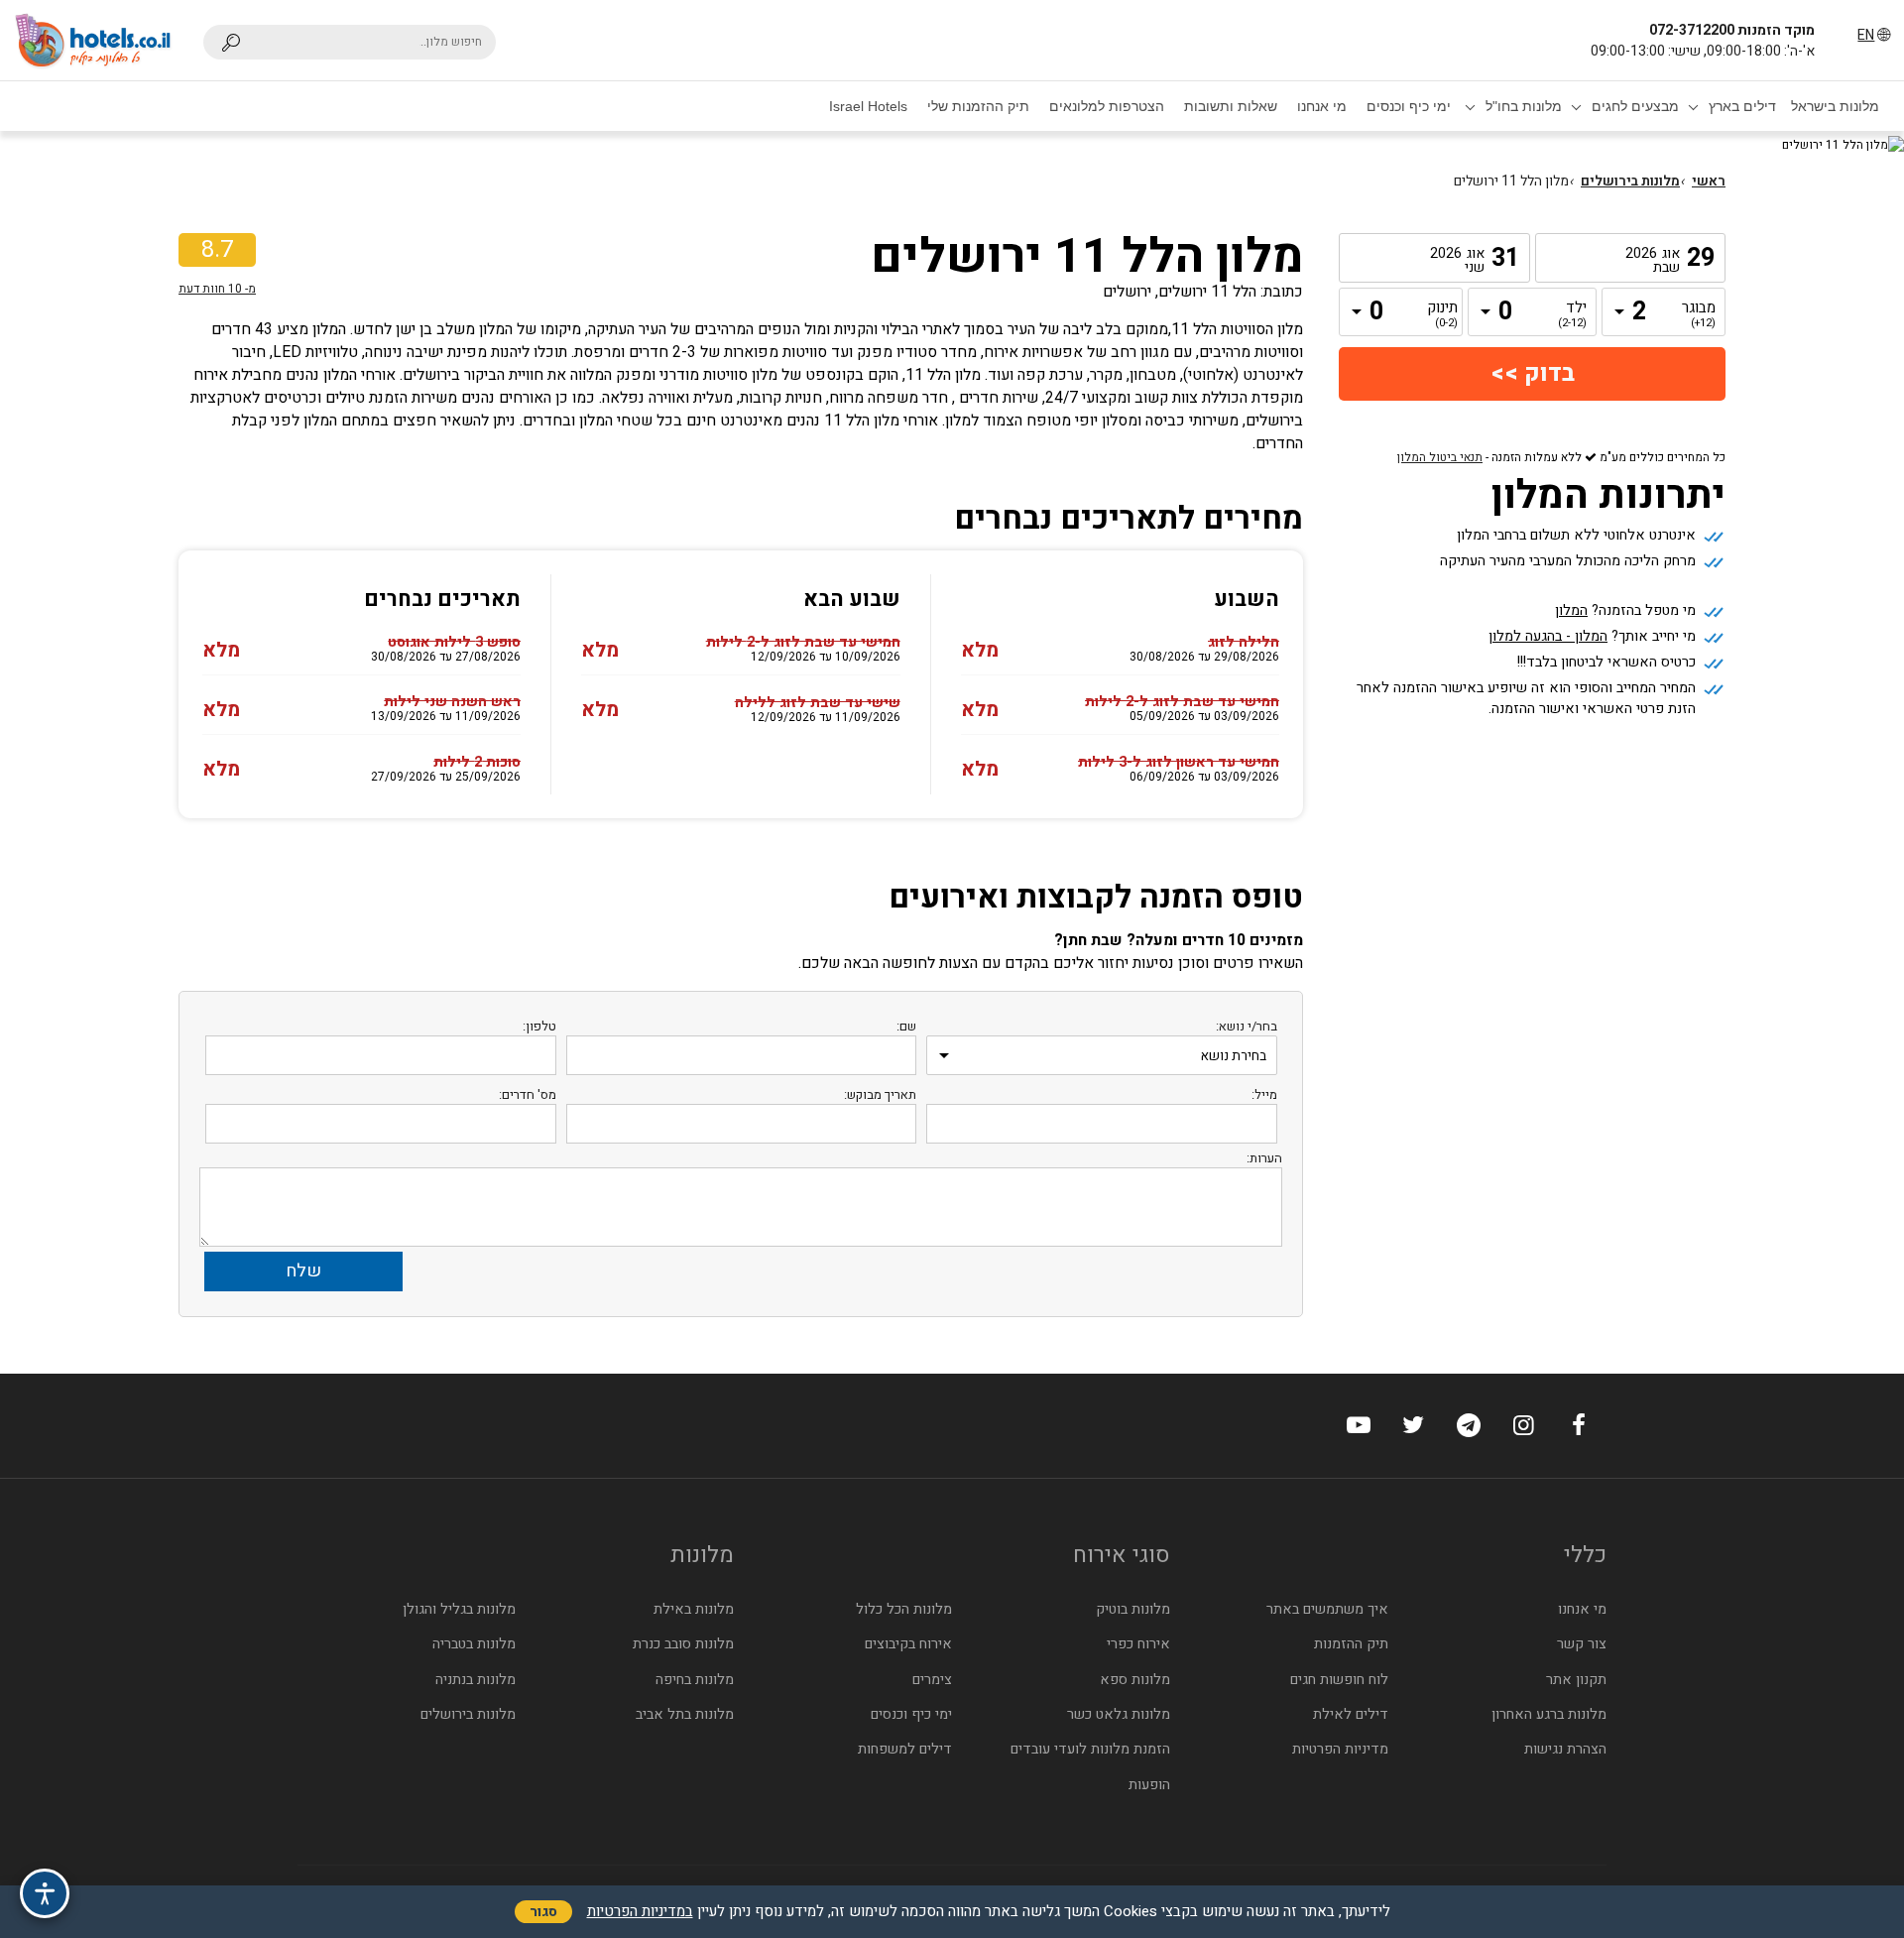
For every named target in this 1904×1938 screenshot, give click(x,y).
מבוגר (1701, 315)
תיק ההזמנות (1351, 1644)
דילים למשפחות (905, 1749)
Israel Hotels (868, 106)
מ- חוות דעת (217, 289)
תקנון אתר (1576, 1680)
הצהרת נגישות (1565, 1749)
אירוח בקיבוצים (908, 1644)
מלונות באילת (694, 1609)
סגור (543, 1912)
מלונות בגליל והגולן (459, 1609)
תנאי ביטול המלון (1440, 457)
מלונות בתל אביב (685, 1714)
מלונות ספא (1135, 1680)
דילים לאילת (1351, 1714)
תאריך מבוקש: (880, 1094)
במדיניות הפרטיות (640, 1911)
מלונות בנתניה (476, 1680)
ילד (1572, 315)
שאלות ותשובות (1231, 106)
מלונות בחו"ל (1524, 106)
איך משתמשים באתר (1327, 1609)
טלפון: (539, 1026)
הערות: (1264, 1158)
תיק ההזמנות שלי (978, 106)
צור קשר (1582, 1644)
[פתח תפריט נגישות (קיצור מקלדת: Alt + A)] (45, 1893)
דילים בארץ (1742, 106)
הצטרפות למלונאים (1107, 106)
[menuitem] (1835, 106)
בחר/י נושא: (1247, 1026)
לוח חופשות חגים (1339, 1680)
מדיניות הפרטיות (1340, 1749)
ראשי (1709, 182)
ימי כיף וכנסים (1409, 106)
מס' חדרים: (528, 1094)
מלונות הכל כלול (904, 1609)
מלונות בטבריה (474, 1644)
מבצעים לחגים (1635, 106)
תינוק (1443, 315)
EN (1866, 35)
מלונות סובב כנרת (683, 1644)
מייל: (1264, 1094)
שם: (906, 1026)
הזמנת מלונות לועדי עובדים (1090, 1749)
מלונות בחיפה (695, 1680)
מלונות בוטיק (1133, 1609)
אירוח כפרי (1138, 1644)
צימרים (932, 1680)
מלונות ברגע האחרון (1549, 1714)
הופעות (1149, 1785)
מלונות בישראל (1835, 106)
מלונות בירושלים (1630, 182)
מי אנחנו (1322, 106)
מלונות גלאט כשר (1119, 1714)
